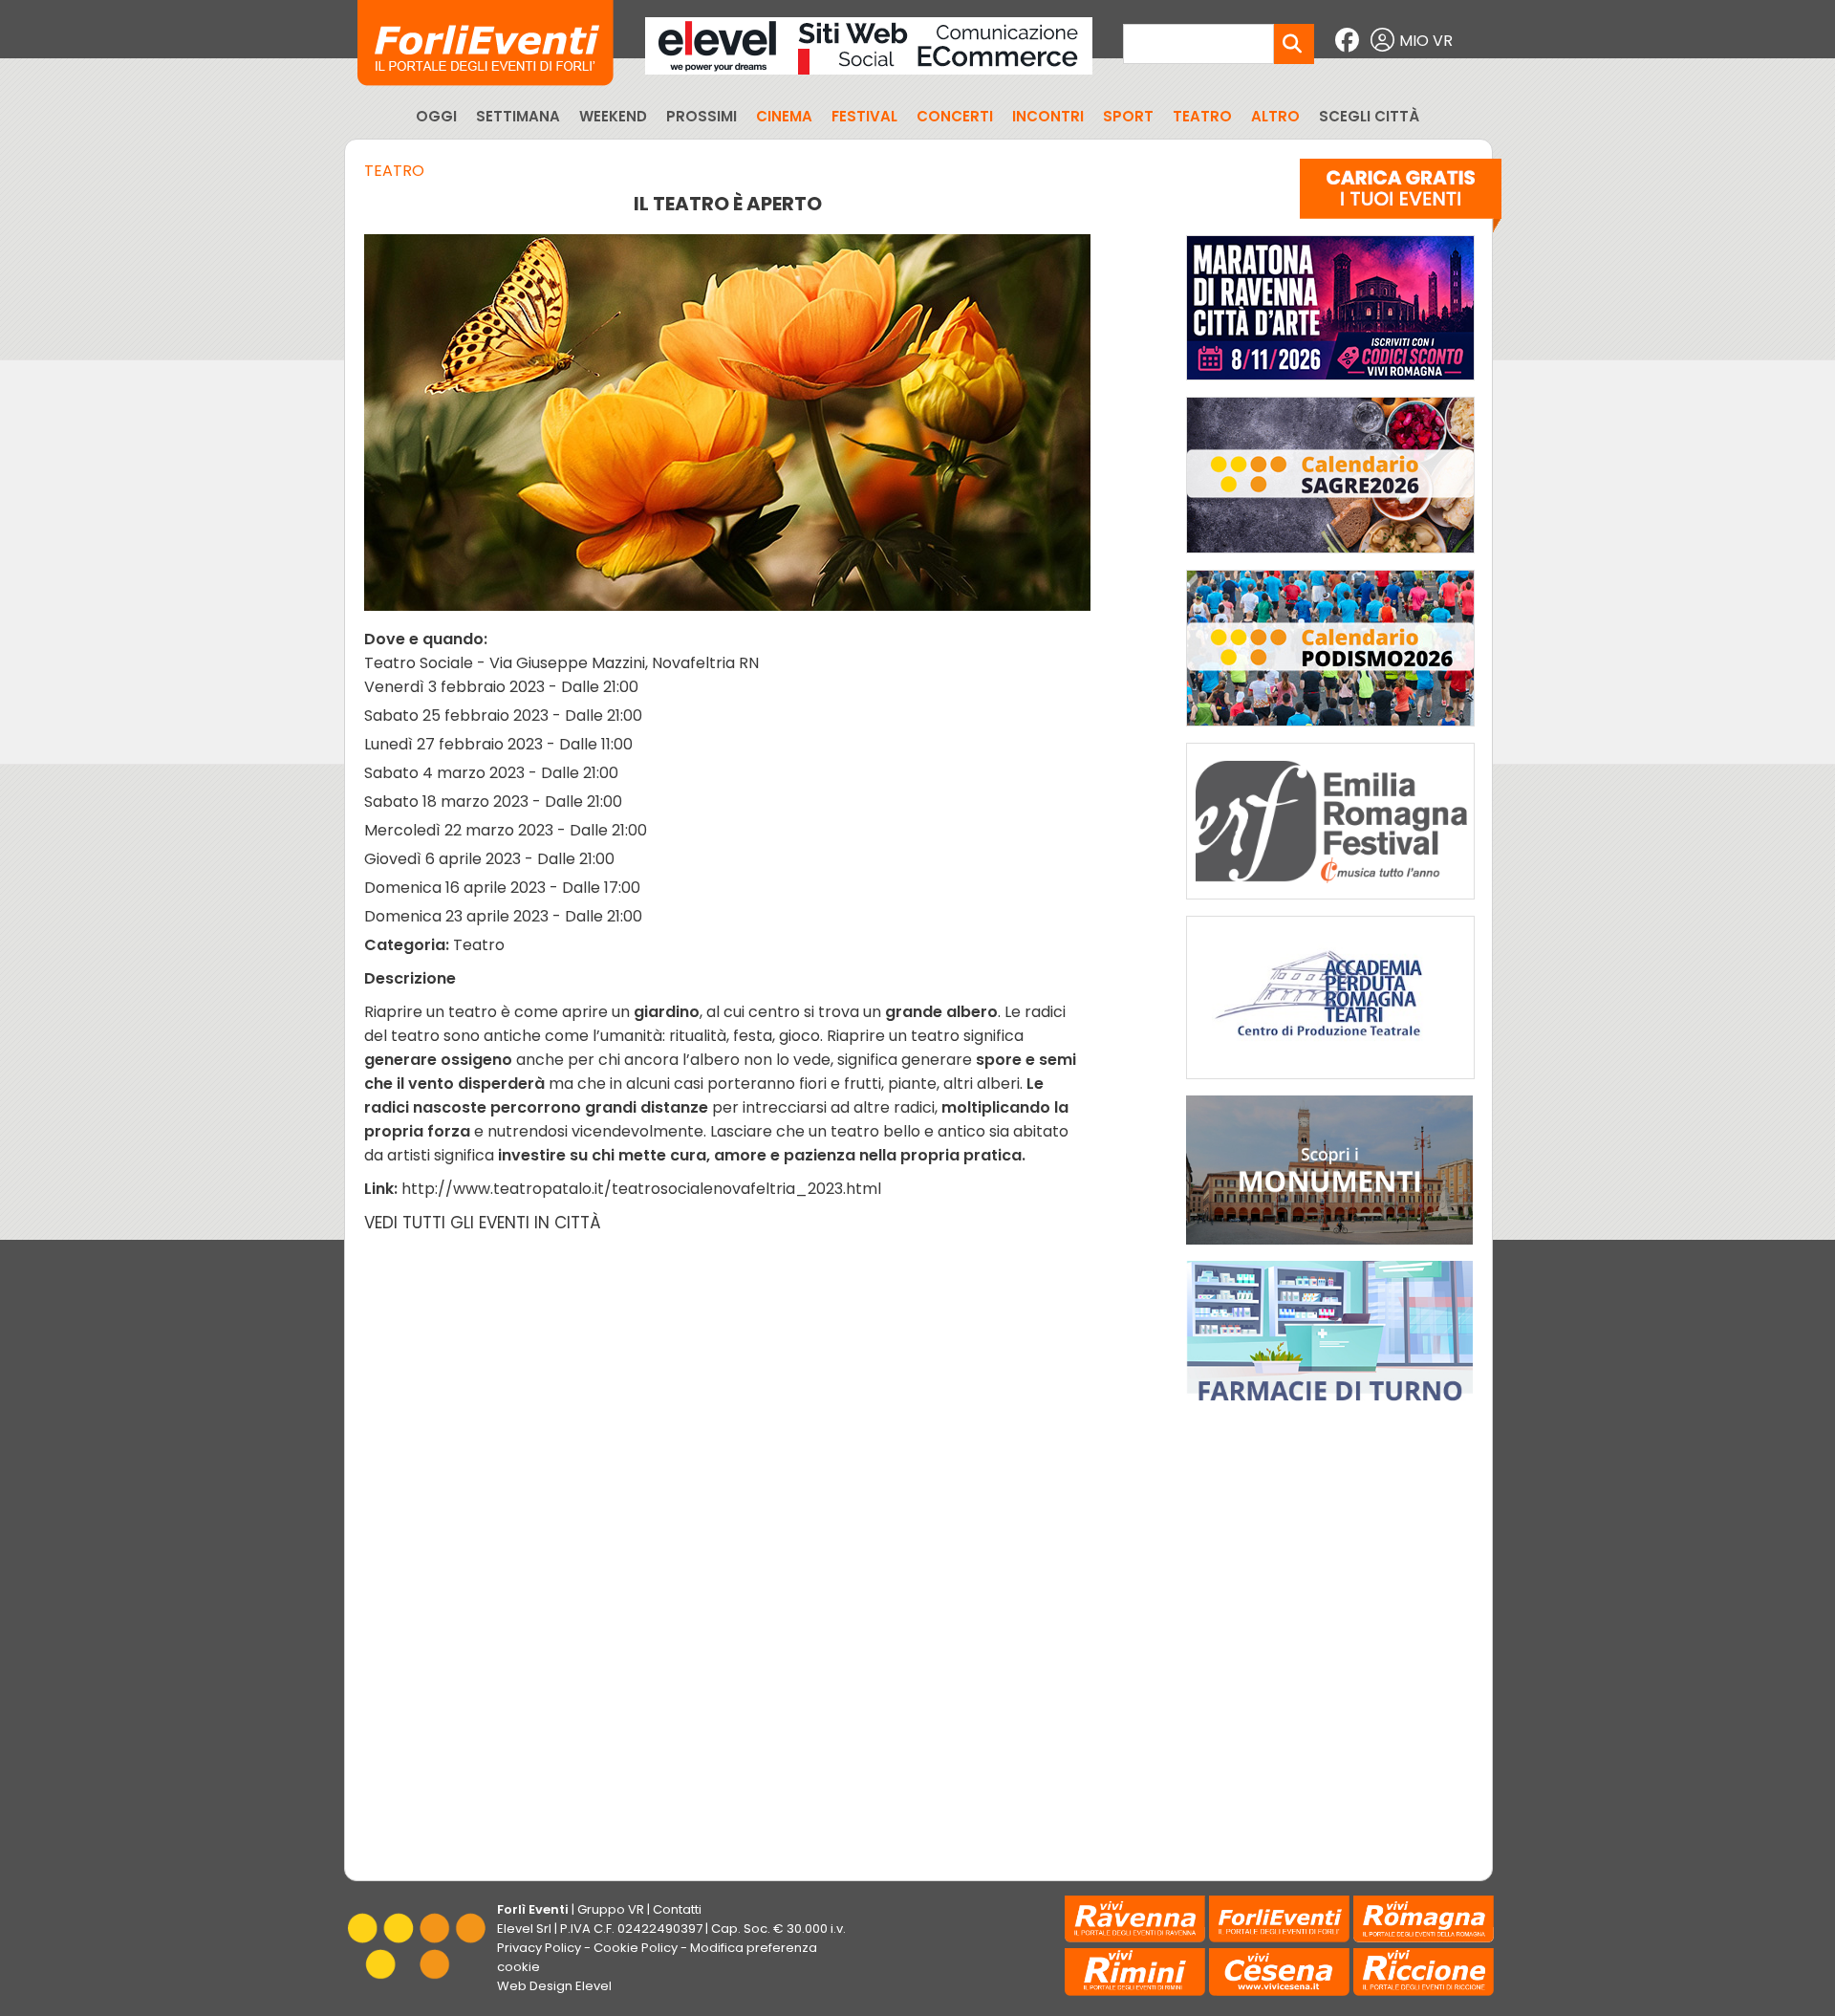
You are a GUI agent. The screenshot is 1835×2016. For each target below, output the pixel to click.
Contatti (677, 1909)
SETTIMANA (518, 116)
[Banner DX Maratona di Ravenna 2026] (1330, 385)
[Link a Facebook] (1349, 41)
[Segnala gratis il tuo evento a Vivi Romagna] (1401, 200)
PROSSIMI (702, 116)
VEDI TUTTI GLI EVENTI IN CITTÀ (483, 1223)
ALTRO (1275, 116)
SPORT (1128, 116)
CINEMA (784, 116)
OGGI (436, 116)
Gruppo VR (611, 1909)
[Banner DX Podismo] (1330, 731)
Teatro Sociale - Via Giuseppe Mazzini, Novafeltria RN (561, 663)
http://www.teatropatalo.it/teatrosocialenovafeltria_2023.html (641, 1189)
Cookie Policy (636, 1948)
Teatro (394, 171)
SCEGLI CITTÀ (1369, 116)
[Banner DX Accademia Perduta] (1330, 1084)
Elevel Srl (524, 1929)
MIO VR (1426, 41)
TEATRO (1202, 116)
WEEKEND (613, 116)
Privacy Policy (539, 1948)
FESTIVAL (864, 116)
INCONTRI (1048, 116)
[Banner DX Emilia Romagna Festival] (1330, 904)
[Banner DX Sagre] (1330, 558)
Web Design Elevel (554, 1986)
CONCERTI (955, 116)
